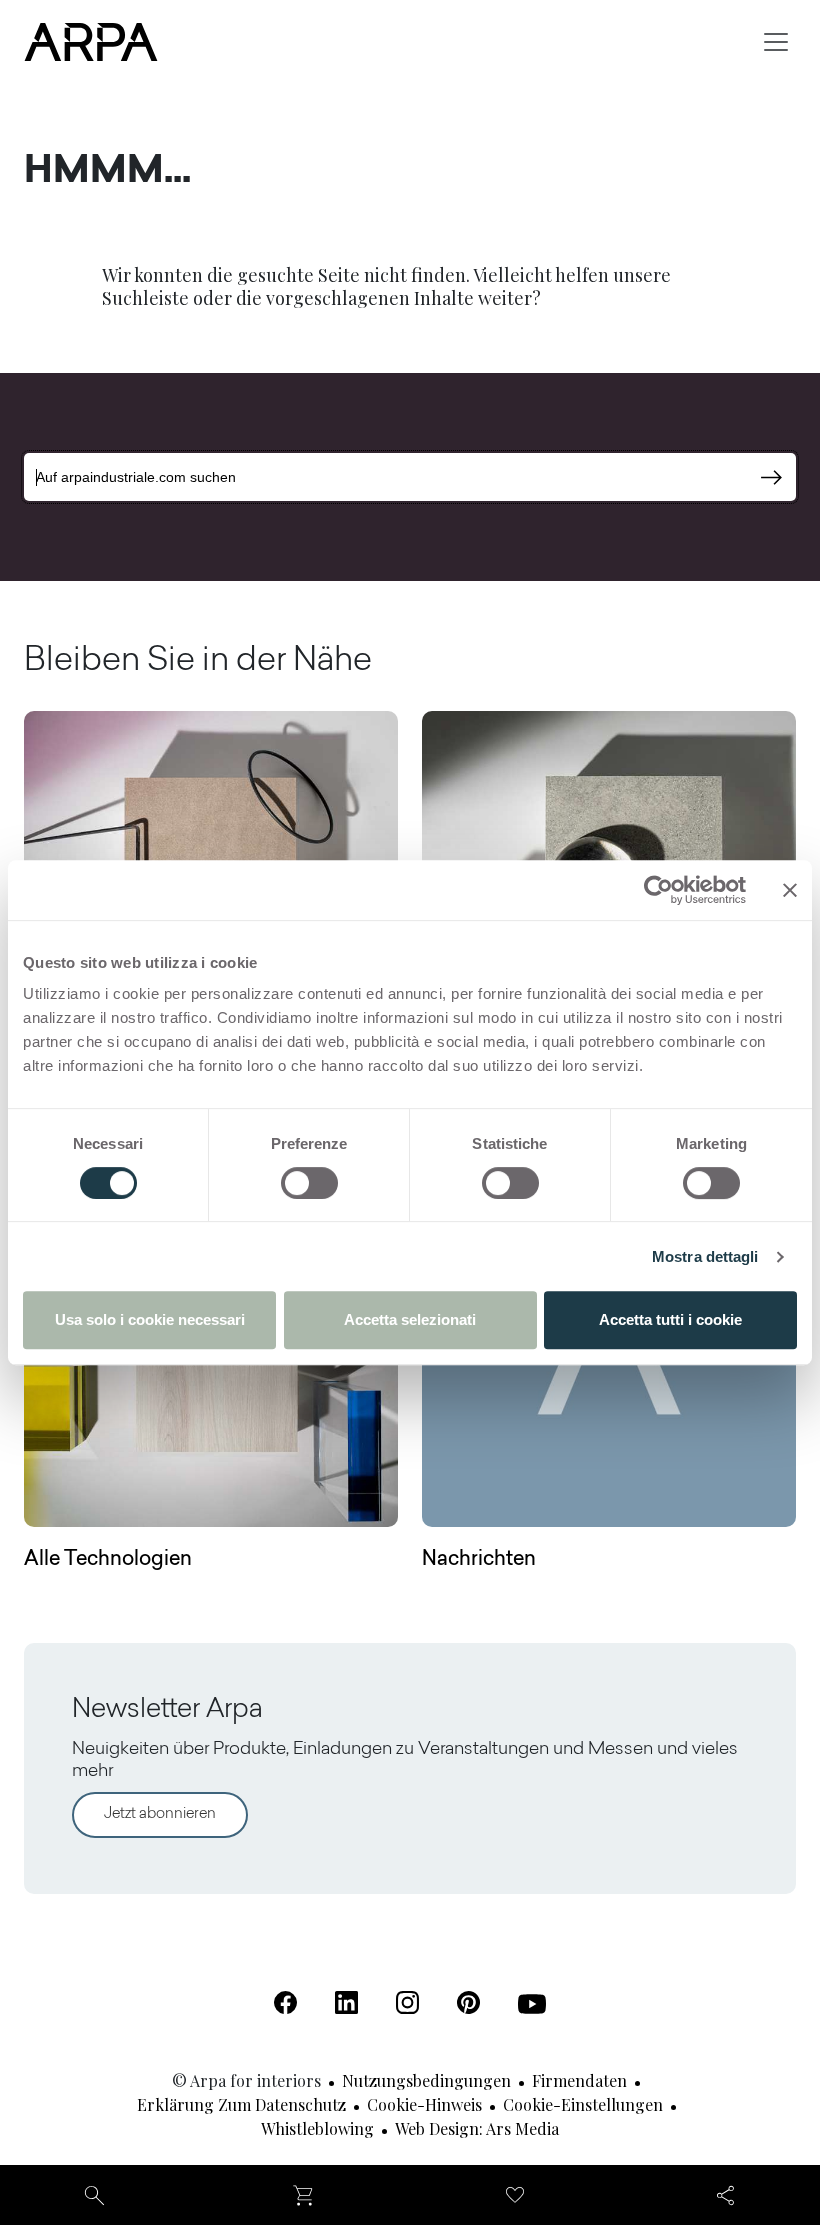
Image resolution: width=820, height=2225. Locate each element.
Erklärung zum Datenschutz (241, 2104)
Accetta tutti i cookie (670, 1319)
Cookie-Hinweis (424, 2104)
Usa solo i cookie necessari (150, 1319)
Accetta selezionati (410, 1319)
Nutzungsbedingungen (426, 2080)
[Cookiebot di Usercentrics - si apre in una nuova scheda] (658, 890)
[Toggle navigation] (776, 42)
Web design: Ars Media (477, 2128)
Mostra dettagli (705, 1256)
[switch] (309, 1183)
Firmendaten (579, 2080)
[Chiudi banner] (790, 890)
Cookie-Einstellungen (583, 2104)
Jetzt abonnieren (160, 1814)
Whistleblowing (317, 2128)
